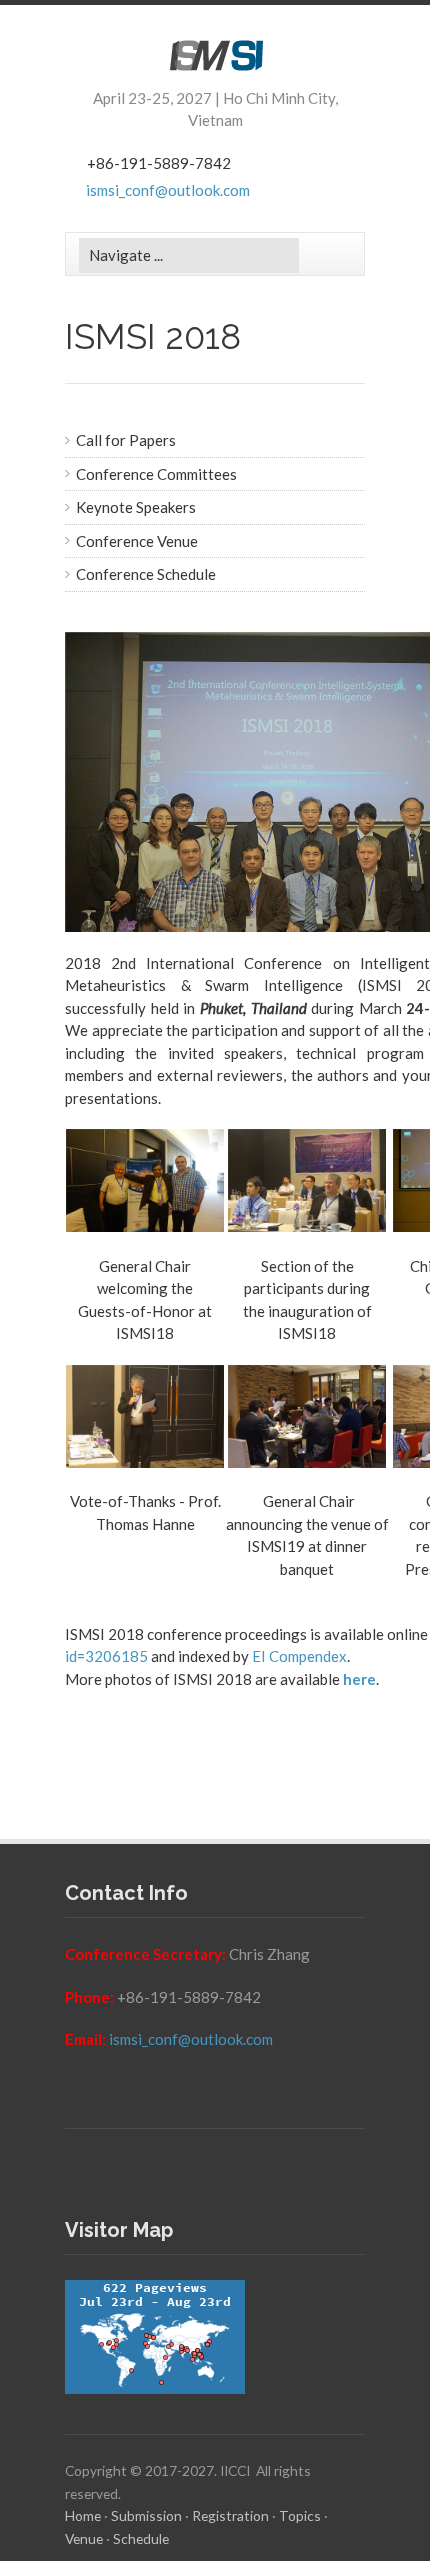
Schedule (141, 2538)
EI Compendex (299, 1656)
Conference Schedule (146, 574)
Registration (230, 2515)
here (359, 1679)
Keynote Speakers (136, 507)
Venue (84, 2538)
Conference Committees (156, 474)
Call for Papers (126, 440)
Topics (300, 2515)
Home (83, 2515)
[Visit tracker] (215, 2337)
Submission (146, 2515)
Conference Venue (137, 541)
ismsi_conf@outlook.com (168, 190)
